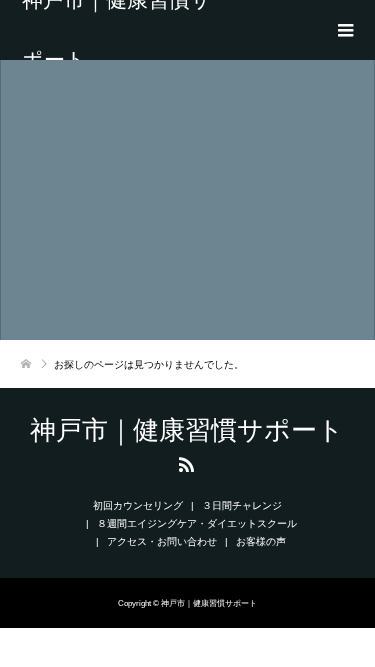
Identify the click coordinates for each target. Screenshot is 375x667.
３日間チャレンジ (242, 505)
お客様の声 (261, 541)
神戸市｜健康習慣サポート (117, 30)
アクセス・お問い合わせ (162, 541)
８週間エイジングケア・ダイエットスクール (197, 523)
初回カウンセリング (138, 505)
